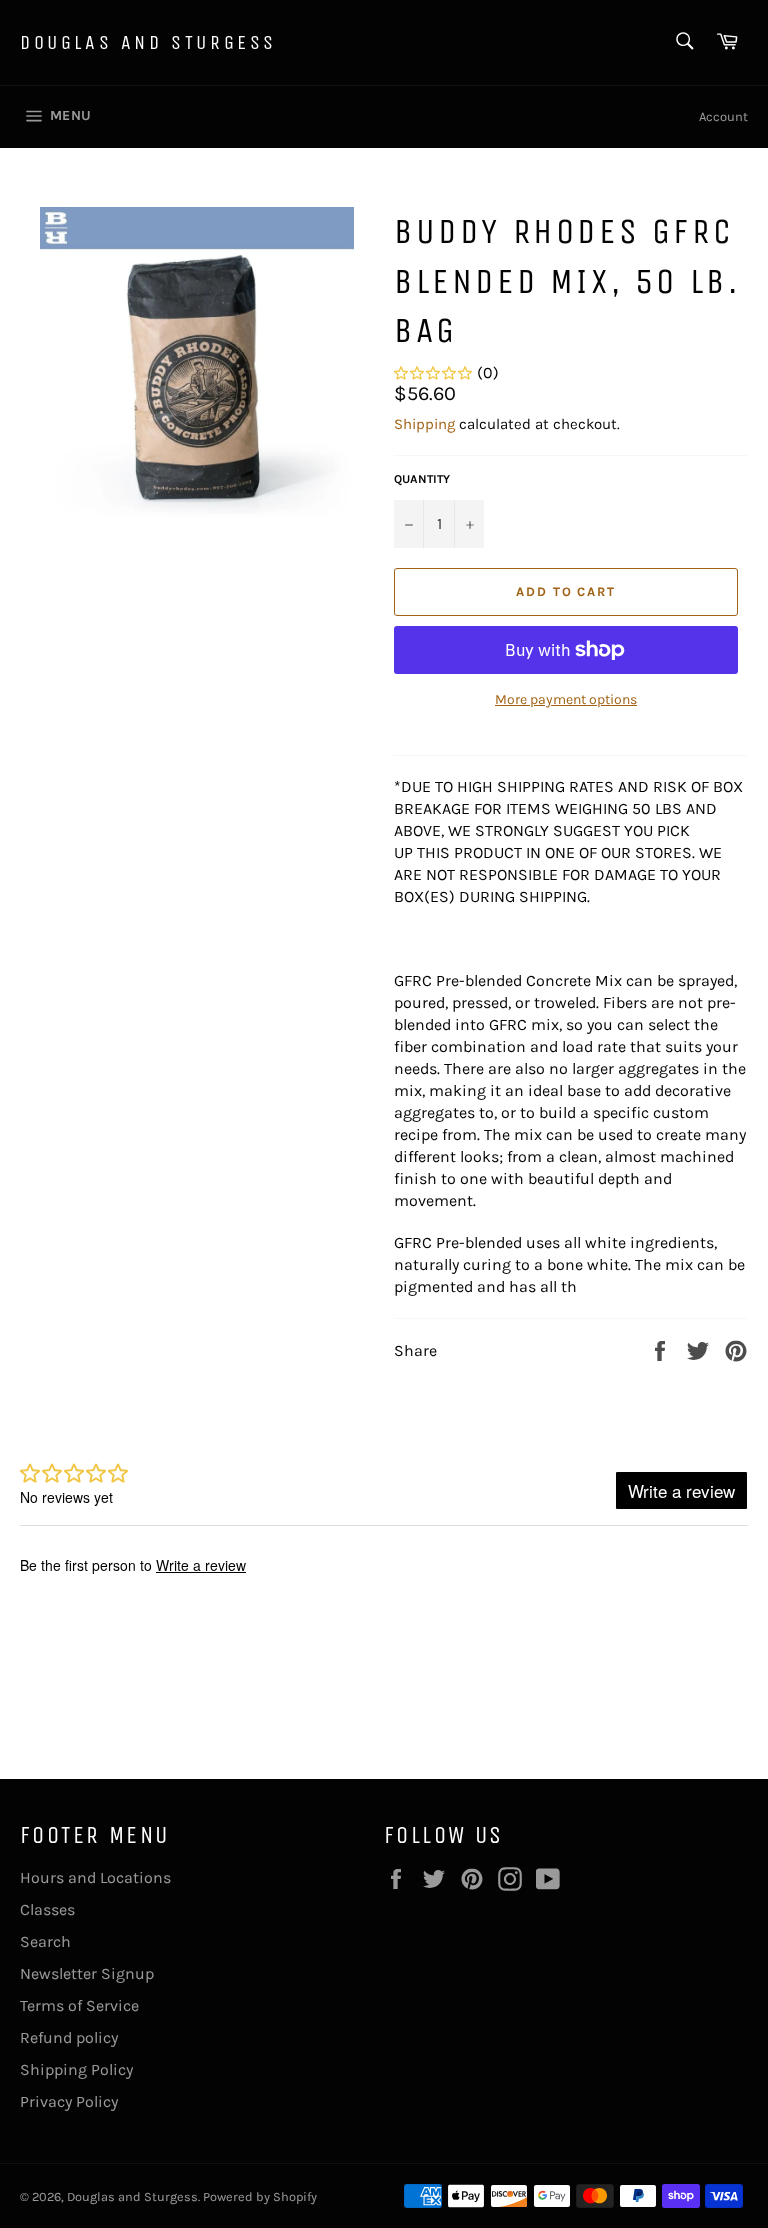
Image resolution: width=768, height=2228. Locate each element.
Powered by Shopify (260, 2196)
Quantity (422, 479)
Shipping (424, 424)
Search (45, 1941)
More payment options (566, 699)
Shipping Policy (76, 2069)
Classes (47, 1909)
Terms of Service (79, 2005)
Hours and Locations (95, 1877)
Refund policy (69, 2037)
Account (723, 116)
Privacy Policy (69, 2101)
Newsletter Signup (87, 1973)
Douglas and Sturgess (148, 42)
